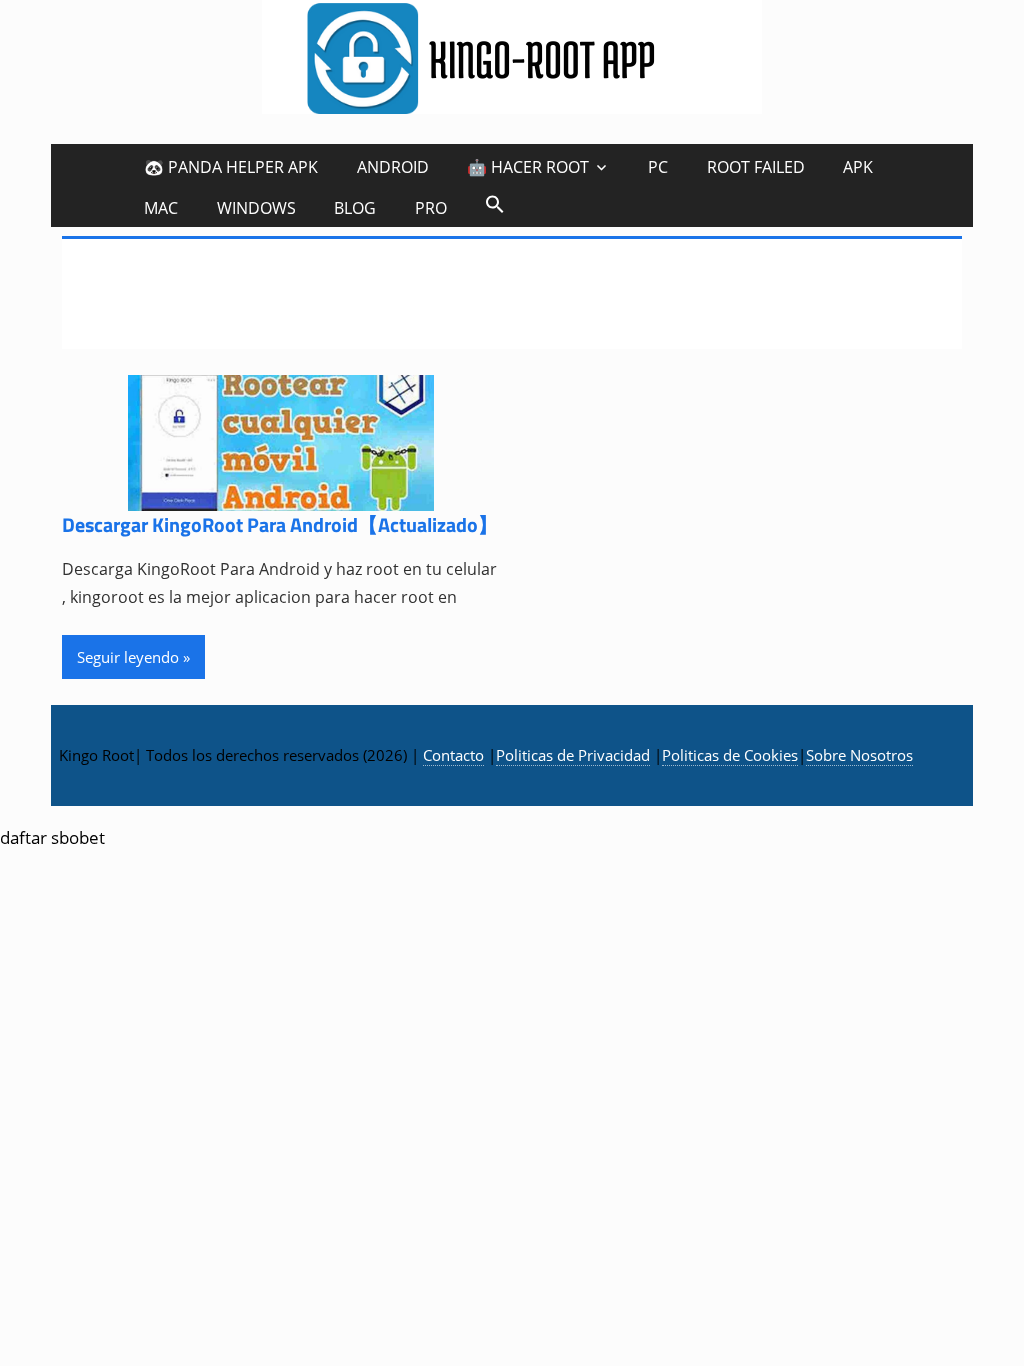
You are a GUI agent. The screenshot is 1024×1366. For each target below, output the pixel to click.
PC (658, 167)
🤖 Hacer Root (528, 167)
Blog (355, 208)
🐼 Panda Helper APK (231, 167)
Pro (431, 208)
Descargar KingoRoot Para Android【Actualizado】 (280, 524)
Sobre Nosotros (859, 755)
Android (393, 167)
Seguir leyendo (128, 657)
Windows (256, 208)
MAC (161, 208)
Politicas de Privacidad (573, 755)
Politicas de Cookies (730, 755)
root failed (756, 167)
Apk (858, 167)
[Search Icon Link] (495, 203)
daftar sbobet (52, 837)
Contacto (453, 755)
